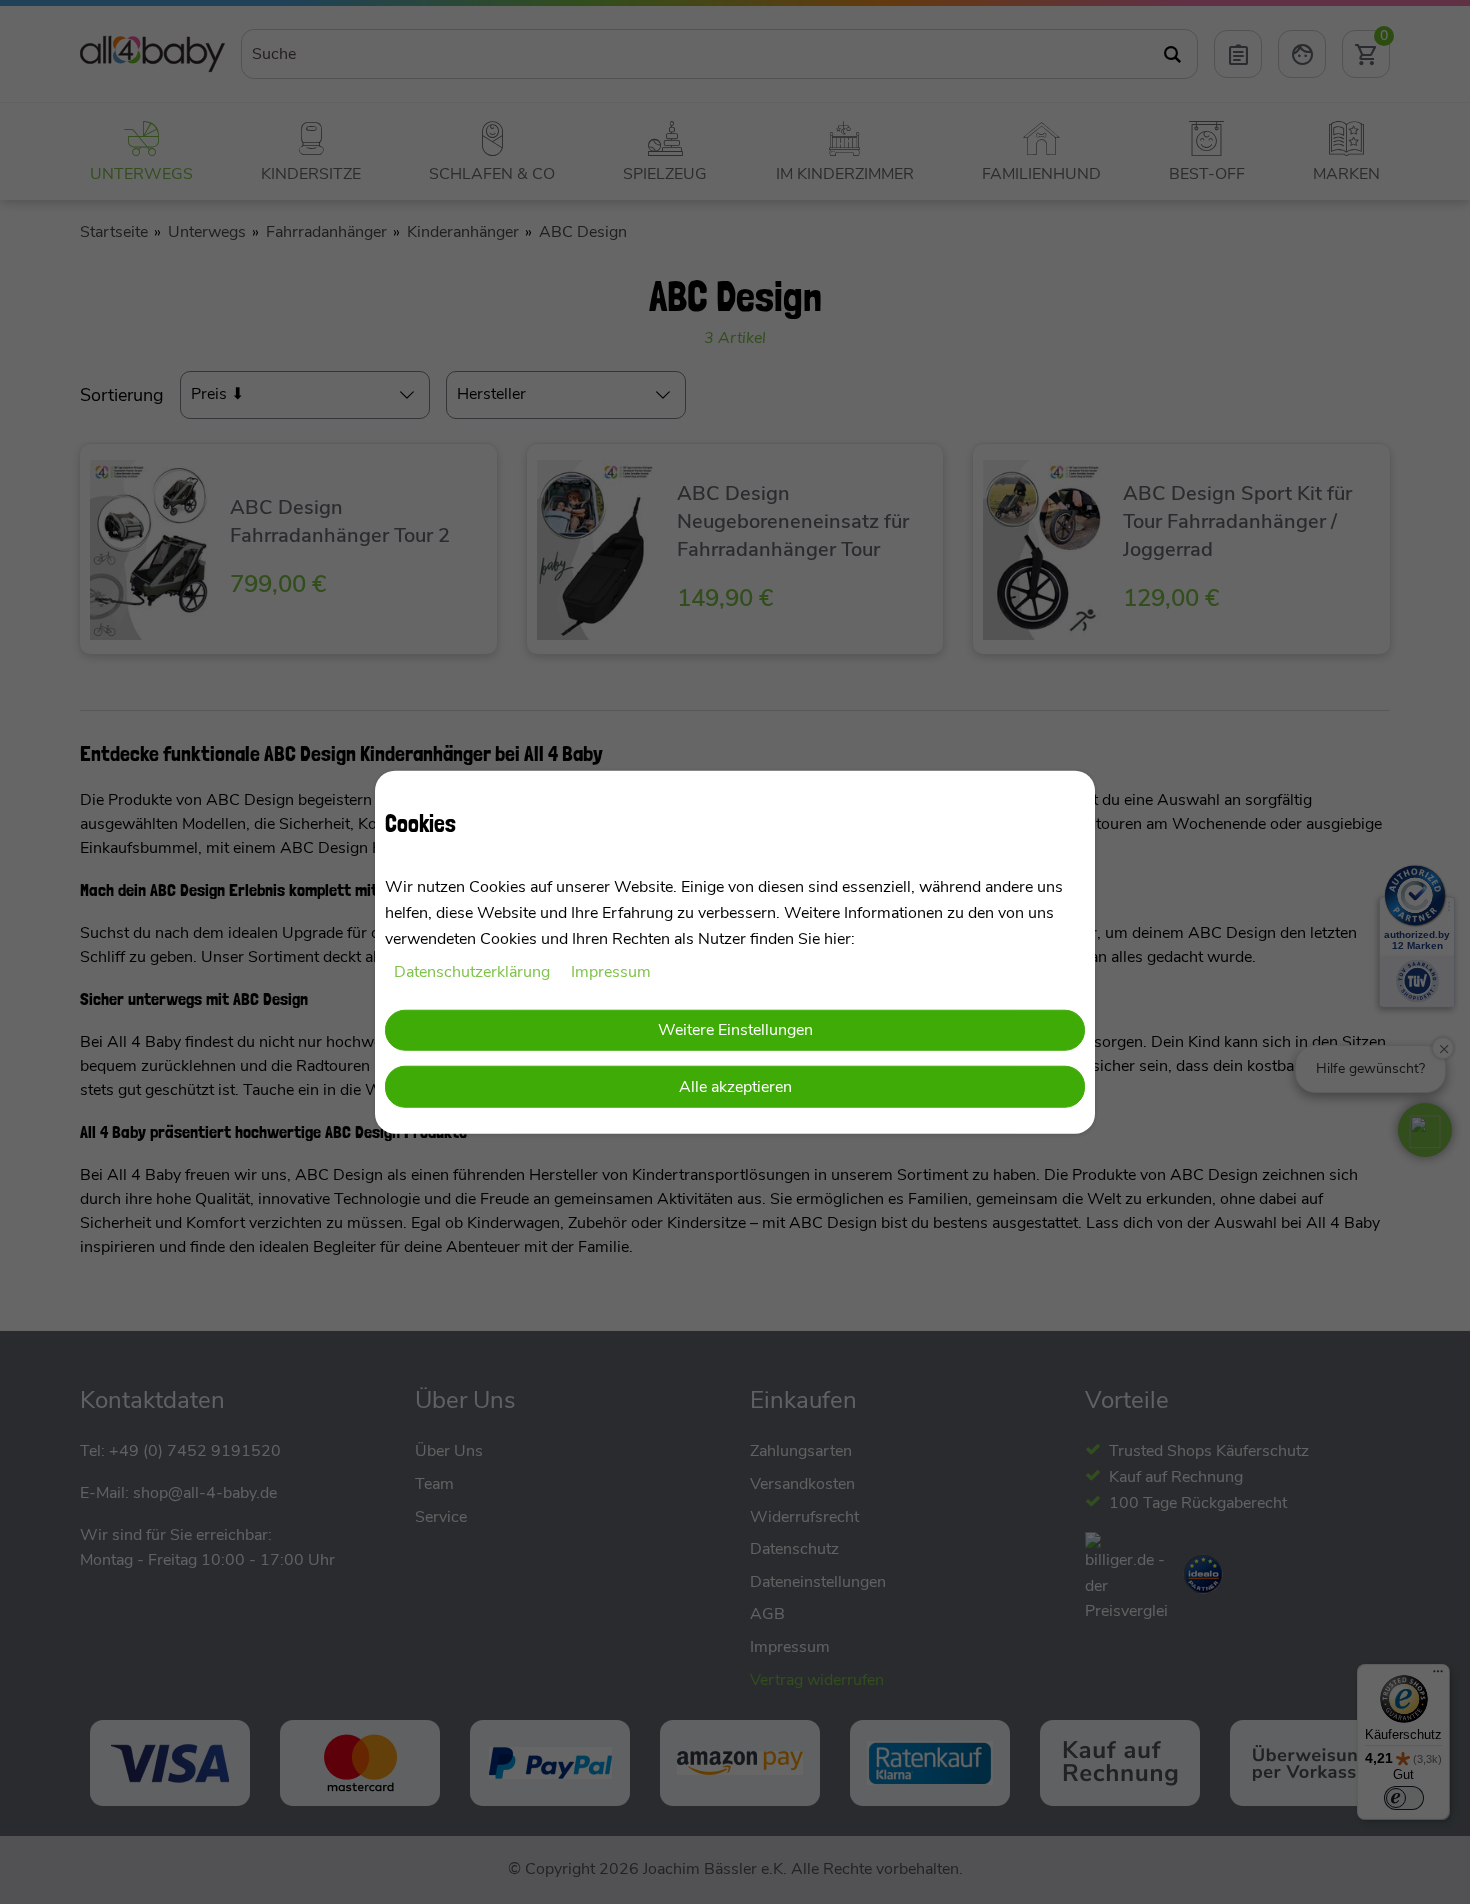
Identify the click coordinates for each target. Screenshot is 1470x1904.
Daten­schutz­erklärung (474, 972)
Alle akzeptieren (735, 1087)
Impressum (611, 972)
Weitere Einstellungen (735, 1029)
